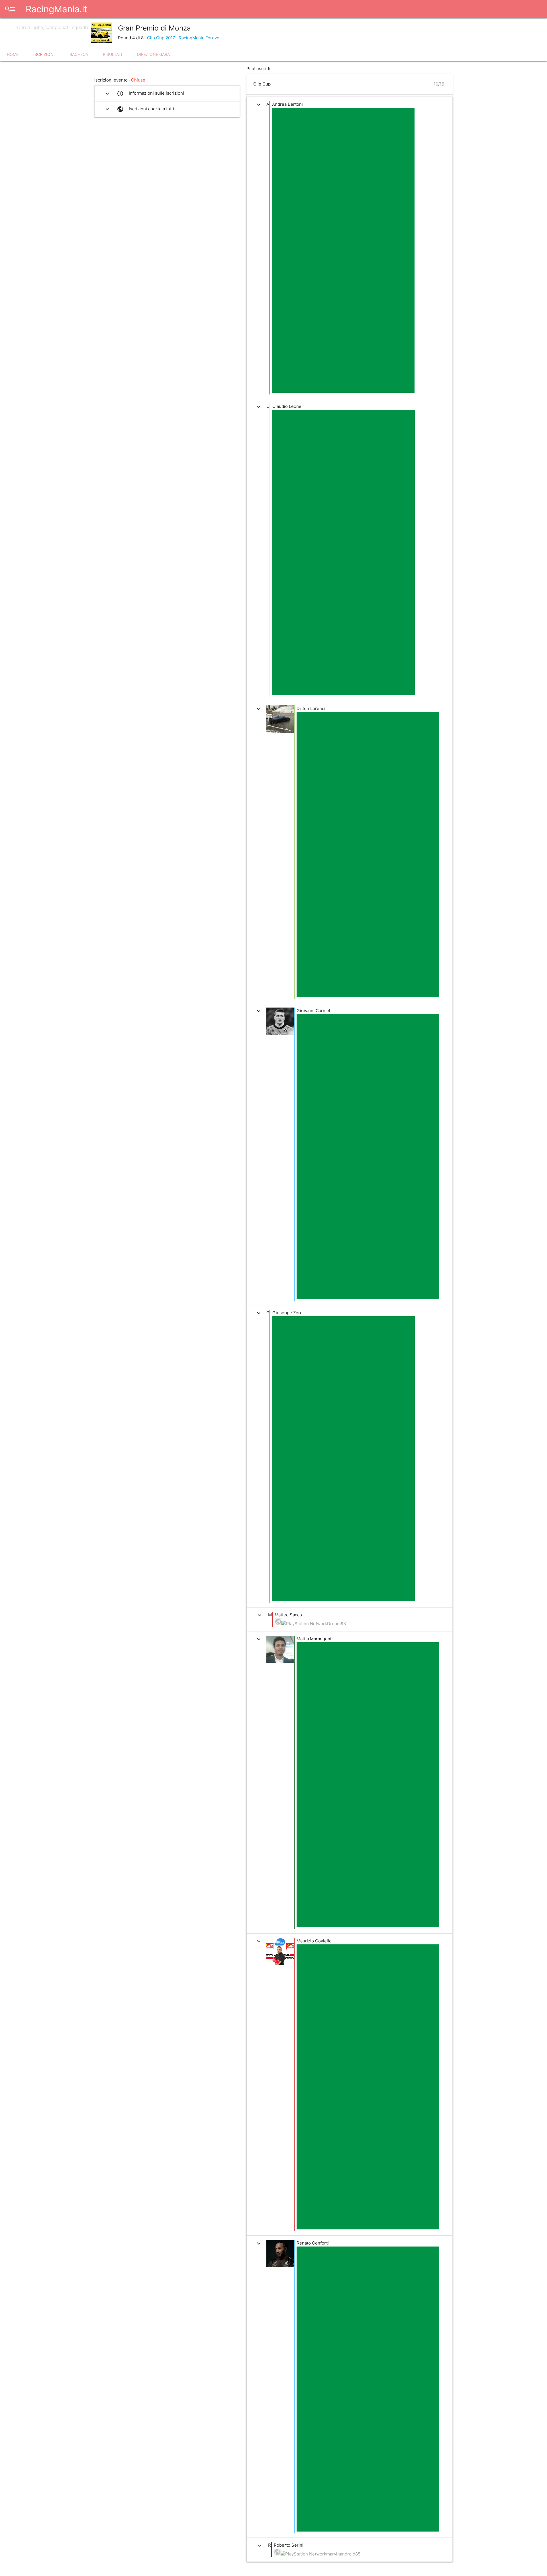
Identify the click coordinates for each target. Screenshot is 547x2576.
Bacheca (79, 54)
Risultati (113, 54)
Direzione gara (153, 54)
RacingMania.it (56, 9)
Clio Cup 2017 (161, 38)
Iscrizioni (44, 54)
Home (13, 54)
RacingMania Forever (200, 38)
